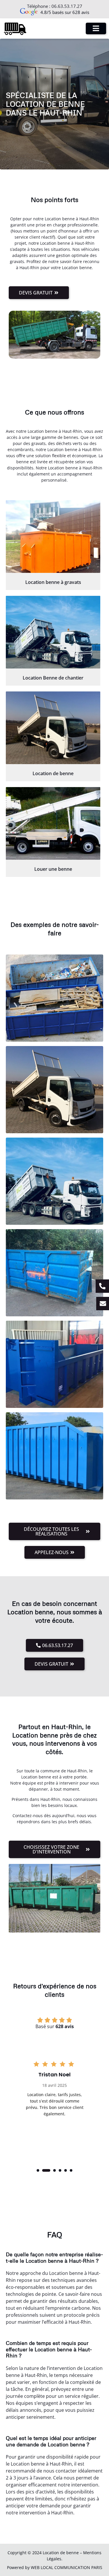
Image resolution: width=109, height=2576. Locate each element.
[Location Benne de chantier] (53, 632)
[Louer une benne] (53, 823)
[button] (38, 2170)
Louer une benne (53, 869)
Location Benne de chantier (53, 678)
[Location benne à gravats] (53, 537)
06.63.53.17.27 (67, 6)
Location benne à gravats (53, 582)
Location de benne (53, 773)
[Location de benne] (53, 728)
